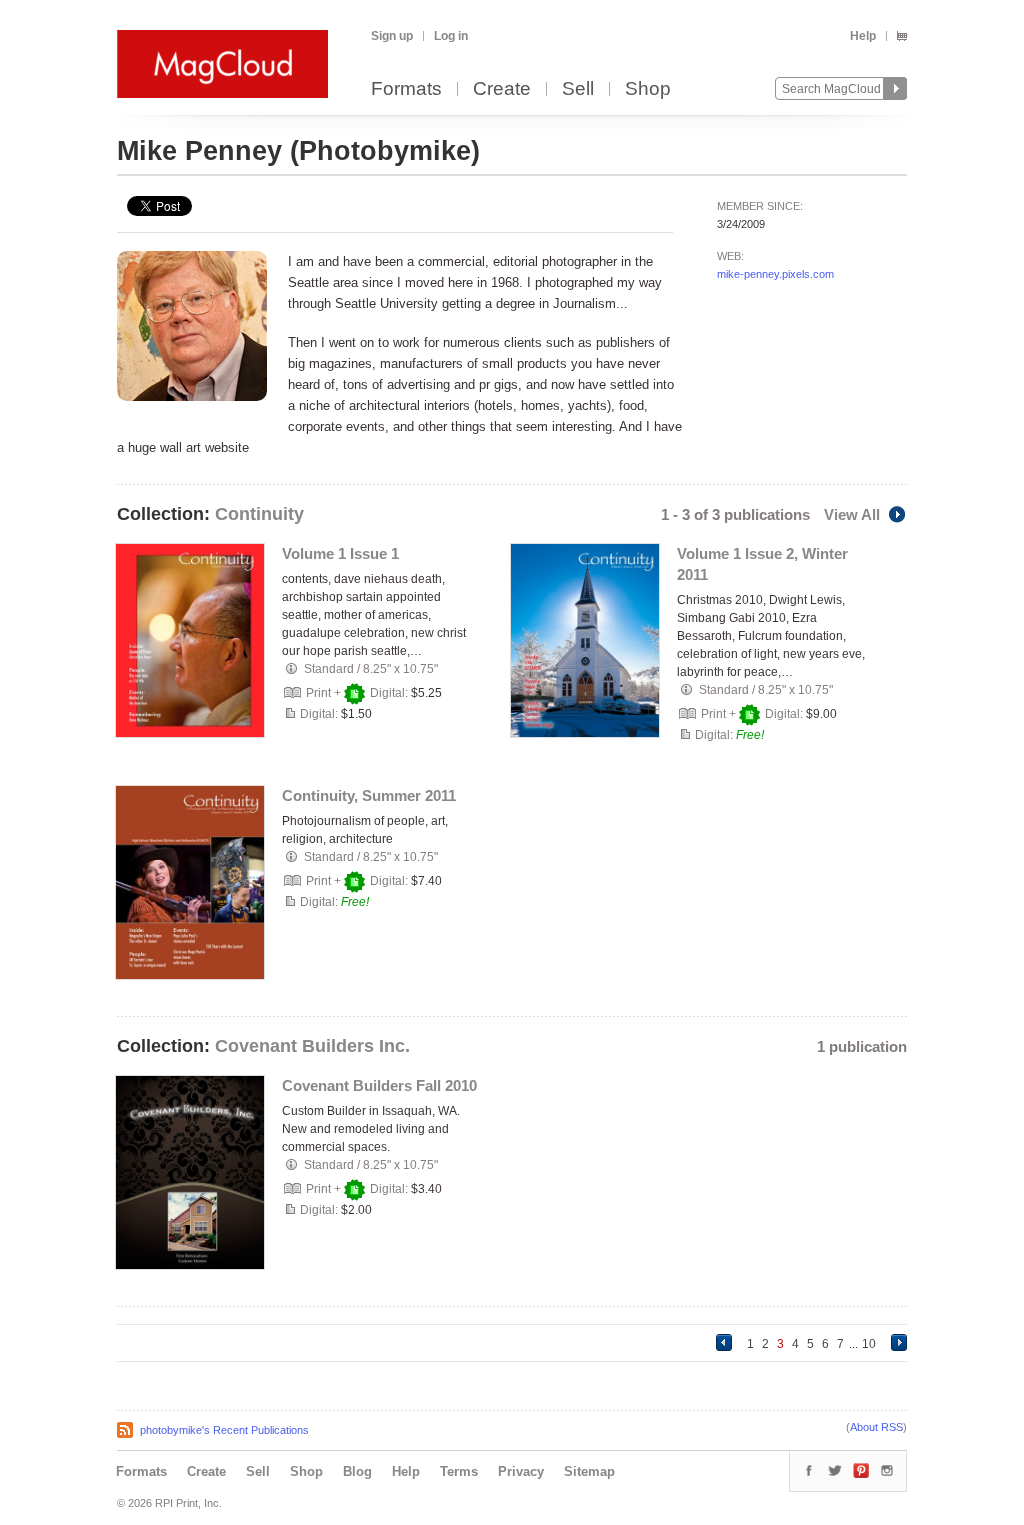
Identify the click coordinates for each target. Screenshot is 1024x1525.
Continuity (259, 514)
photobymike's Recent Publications (224, 1430)
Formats (406, 89)
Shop (648, 89)
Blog (357, 1471)
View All (852, 514)
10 (869, 1344)
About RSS (876, 1427)
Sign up (392, 36)
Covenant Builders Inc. (312, 1046)
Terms (459, 1471)
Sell (578, 89)
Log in (451, 36)
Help (863, 36)
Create (502, 89)
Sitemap (589, 1471)
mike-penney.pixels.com (775, 274)
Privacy (521, 1471)
